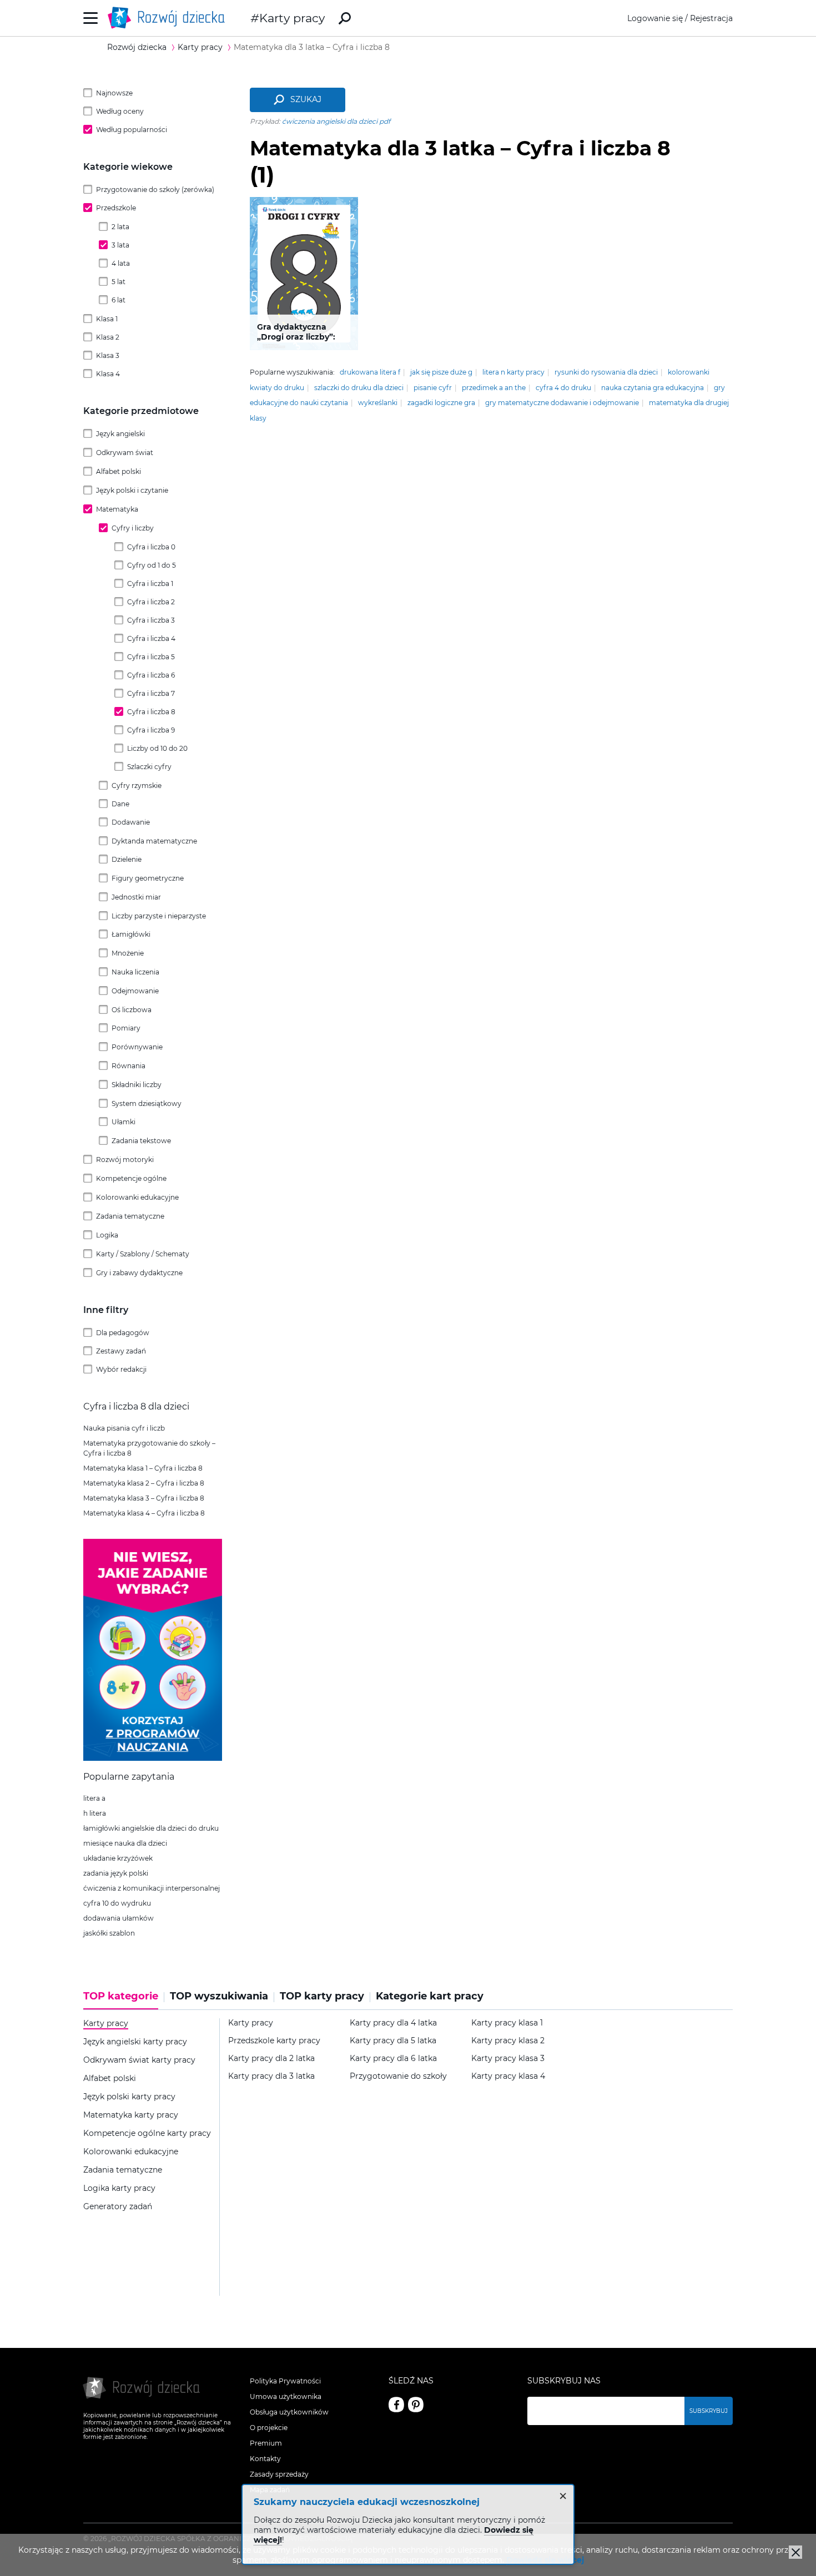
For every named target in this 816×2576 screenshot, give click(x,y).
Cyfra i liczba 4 (151, 638)
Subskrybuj (709, 2411)
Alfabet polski (119, 471)
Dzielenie (127, 859)
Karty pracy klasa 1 (507, 2023)
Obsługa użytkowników (289, 2412)
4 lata (121, 263)
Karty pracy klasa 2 (508, 2041)
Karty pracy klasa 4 (508, 2076)
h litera (95, 1813)
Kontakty (265, 2459)
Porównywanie (137, 1047)
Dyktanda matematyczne (154, 841)
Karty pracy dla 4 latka (393, 2023)
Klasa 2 (108, 337)
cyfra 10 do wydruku (117, 1903)
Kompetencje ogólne (131, 1178)
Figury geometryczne (148, 878)
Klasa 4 (108, 374)
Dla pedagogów (123, 1333)
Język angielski (120, 434)
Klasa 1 (107, 319)
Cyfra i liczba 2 (151, 602)
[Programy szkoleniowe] (153, 1758)
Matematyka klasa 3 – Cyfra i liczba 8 (144, 1498)
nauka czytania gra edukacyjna (653, 388)
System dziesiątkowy (147, 1103)
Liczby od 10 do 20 (157, 748)
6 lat (119, 300)
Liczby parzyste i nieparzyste (159, 916)
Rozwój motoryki (125, 1160)
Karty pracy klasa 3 (508, 2059)
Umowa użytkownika (286, 2396)
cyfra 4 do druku (563, 388)
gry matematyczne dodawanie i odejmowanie (562, 403)
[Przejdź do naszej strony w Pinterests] (416, 2405)
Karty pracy (292, 18)
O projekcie (269, 2428)
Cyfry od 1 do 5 (152, 565)
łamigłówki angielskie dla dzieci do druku (151, 1828)
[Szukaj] (345, 18)
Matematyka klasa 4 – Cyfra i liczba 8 (144, 1513)
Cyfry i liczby (133, 528)
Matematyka (117, 509)
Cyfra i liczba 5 (151, 657)
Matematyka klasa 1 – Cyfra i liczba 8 (143, 1468)
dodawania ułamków (119, 1918)
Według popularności (132, 130)
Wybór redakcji (121, 1369)
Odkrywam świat (125, 453)
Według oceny (120, 111)
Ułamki (124, 1122)
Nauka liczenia (135, 972)
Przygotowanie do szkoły (398, 2076)
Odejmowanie (135, 991)
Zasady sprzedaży (279, 2474)
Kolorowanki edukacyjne (137, 1197)
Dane (120, 804)
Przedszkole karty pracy (274, 2041)
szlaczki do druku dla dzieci (359, 388)
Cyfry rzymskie (137, 786)
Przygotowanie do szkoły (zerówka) (155, 190)
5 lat (119, 282)
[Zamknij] (795, 2552)
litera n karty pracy (513, 372)
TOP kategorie (121, 1996)
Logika (107, 1235)
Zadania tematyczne (130, 1216)
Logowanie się (655, 18)
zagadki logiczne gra (441, 403)
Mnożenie (128, 953)
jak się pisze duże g (441, 372)
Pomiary (126, 1028)
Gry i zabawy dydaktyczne (139, 1273)
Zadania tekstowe (141, 1141)
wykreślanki (378, 403)
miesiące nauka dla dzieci (125, 1843)
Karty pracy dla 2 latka (271, 2059)
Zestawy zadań (121, 1351)
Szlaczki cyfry (149, 767)
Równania (129, 1066)
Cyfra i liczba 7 (151, 693)
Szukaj (306, 99)
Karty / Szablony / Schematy (143, 1254)
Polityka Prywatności (285, 2381)
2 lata (120, 227)
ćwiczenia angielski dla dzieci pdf (336, 121)
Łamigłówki (131, 934)
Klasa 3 (108, 355)
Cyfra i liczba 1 (150, 584)
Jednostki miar (136, 897)
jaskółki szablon (109, 1933)
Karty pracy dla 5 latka (393, 2041)
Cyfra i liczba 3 (151, 620)
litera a (94, 1798)
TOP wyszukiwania (219, 1996)
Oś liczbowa (132, 1010)
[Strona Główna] (169, 18)
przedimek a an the (494, 388)
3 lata (120, 245)
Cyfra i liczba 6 (151, 675)
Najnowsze (114, 93)
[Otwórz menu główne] (91, 18)
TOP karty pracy (322, 1996)
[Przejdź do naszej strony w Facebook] (396, 2405)
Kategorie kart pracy (430, 1996)
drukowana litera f (370, 372)
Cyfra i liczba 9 (151, 730)
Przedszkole (116, 208)
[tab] (124, 2000)
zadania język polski (116, 1873)
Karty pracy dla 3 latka (271, 2076)
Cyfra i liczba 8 (151, 712)
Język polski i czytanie (132, 490)
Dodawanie (131, 822)
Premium (266, 2443)
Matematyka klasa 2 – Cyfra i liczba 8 (144, 1483)
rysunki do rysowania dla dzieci (606, 372)
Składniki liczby (137, 1085)
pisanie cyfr (433, 388)
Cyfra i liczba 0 (151, 547)
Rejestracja (711, 18)
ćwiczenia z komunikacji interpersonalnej (152, 1888)
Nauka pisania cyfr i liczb (124, 1428)
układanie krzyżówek (118, 1858)
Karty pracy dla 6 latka (393, 2059)
